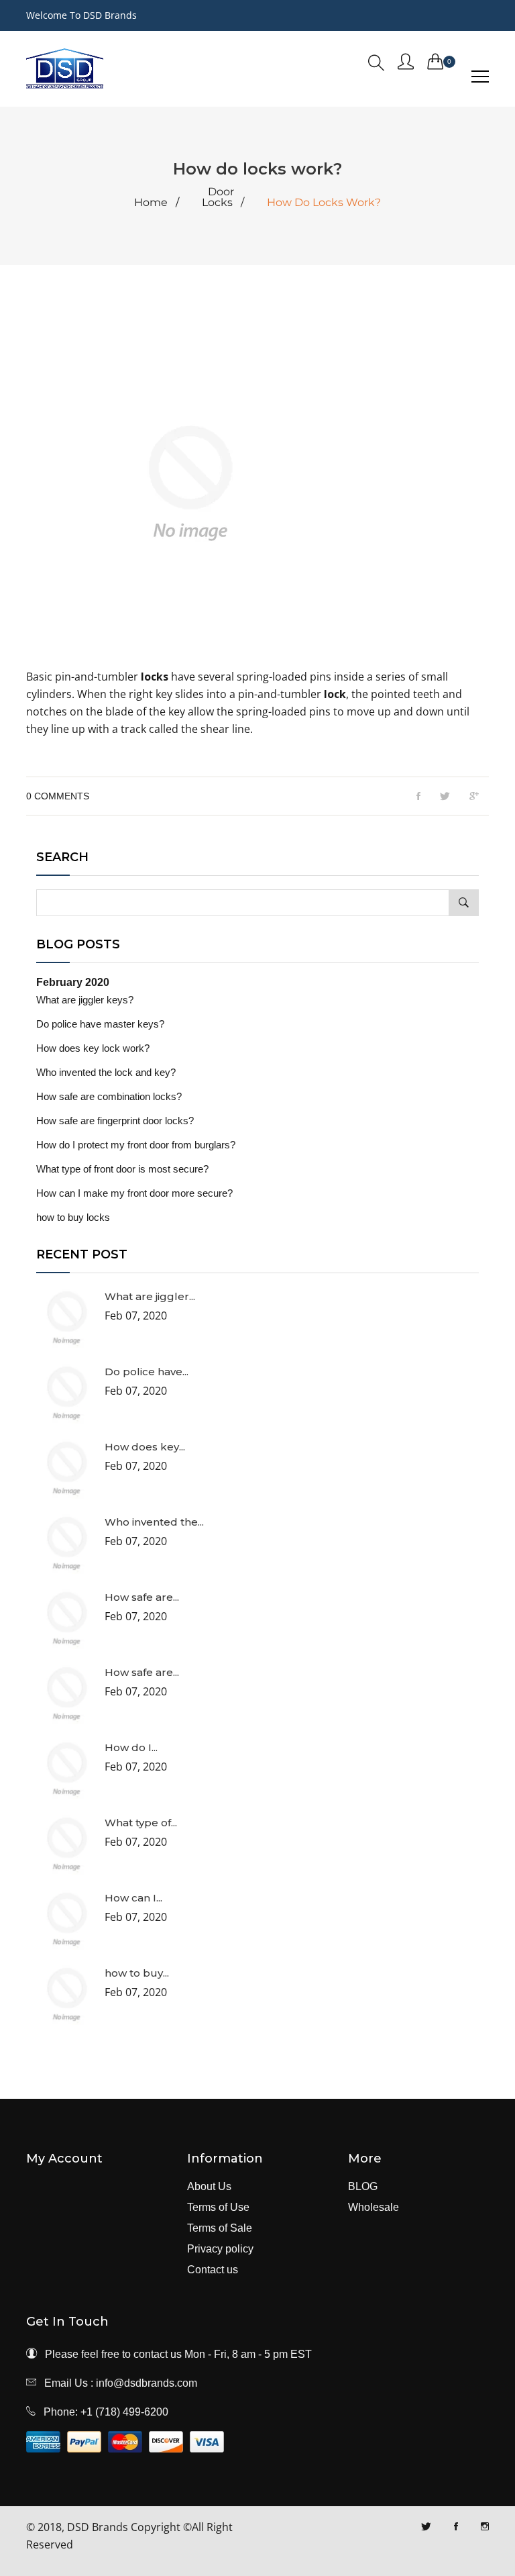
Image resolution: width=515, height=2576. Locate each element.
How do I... (131, 1747)
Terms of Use (218, 2208)
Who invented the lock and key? (106, 1072)
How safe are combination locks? (109, 1096)
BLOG (363, 2187)
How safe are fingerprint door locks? (115, 1121)
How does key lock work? (93, 1048)
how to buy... (137, 1973)
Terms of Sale (220, 2228)
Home (151, 203)
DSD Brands (98, 2527)
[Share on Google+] (474, 797)
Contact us (213, 2270)
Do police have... (147, 1372)
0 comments (58, 796)
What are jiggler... (150, 1296)
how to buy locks (73, 1217)
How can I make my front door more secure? (134, 1193)
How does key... (145, 1447)
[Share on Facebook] (418, 797)
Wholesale (374, 2208)
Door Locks (218, 197)
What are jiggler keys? (85, 1000)
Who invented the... (154, 1522)
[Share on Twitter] (445, 797)
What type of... (141, 1823)
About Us (209, 2187)
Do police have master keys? (100, 1024)
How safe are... (142, 1597)
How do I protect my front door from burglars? (136, 1145)
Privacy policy (220, 2249)
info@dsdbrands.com (147, 2383)
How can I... (133, 1898)
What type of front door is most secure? (122, 1169)
